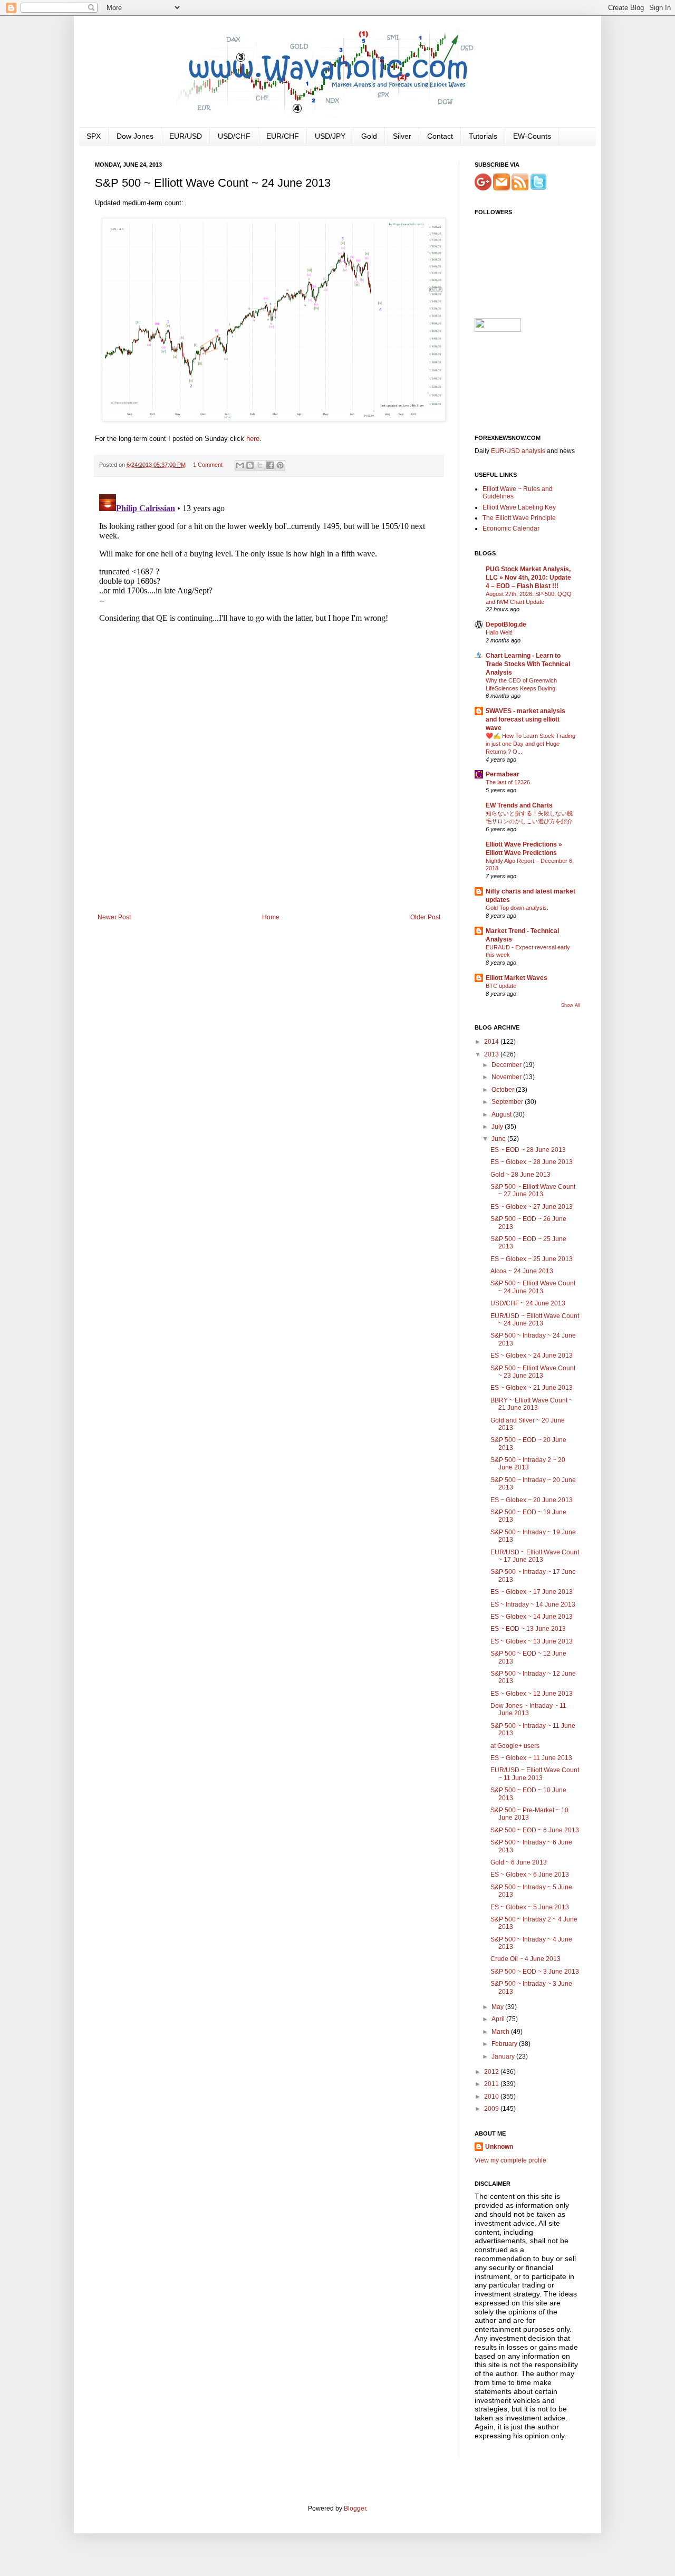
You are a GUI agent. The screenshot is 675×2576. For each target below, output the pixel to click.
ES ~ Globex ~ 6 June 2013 (530, 1875)
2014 (492, 1042)
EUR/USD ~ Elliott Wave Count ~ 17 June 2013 (535, 1556)
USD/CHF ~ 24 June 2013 (528, 1303)
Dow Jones (135, 136)
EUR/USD (186, 136)
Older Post (425, 917)
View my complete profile (510, 2160)
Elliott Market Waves (517, 978)
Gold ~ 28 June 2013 (520, 1175)
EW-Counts (532, 136)
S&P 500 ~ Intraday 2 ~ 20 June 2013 (528, 1464)
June (499, 1139)
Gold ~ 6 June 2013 (519, 1862)
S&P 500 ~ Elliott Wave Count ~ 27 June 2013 (533, 1190)
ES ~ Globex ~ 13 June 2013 (532, 1641)
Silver (402, 136)
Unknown (499, 2147)
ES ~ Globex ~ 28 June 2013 (532, 1162)
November (507, 1077)
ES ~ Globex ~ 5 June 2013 (530, 1907)
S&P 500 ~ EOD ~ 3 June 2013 (535, 1972)
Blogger (355, 2508)
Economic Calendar (511, 528)
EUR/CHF (283, 136)
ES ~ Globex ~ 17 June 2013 (532, 1592)
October (504, 1090)
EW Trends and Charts (519, 805)
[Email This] (240, 465)
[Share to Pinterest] (280, 465)
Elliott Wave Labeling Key (519, 507)
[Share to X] (260, 465)
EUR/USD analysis (518, 451)
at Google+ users (515, 1746)
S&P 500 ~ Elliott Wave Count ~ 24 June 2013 (533, 1287)
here (253, 439)
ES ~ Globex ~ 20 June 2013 (532, 1500)
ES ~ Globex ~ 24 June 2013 (532, 1356)
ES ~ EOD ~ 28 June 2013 (528, 1150)
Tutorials (483, 136)
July (498, 1127)
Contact (440, 136)
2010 (492, 2097)
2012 (492, 2072)
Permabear (503, 774)
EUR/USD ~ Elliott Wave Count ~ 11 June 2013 (535, 1774)
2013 (492, 1054)
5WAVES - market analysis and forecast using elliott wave (525, 719)
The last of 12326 (508, 782)
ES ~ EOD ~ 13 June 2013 (528, 1629)
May (498, 2007)
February (505, 2044)
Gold (369, 136)
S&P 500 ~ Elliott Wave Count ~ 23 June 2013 (533, 1372)
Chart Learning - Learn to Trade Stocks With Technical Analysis (528, 664)
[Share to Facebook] (270, 465)
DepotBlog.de (506, 624)
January (504, 2056)
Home (271, 917)
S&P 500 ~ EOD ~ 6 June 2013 (535, 1830)
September (508, 1102)
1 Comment (208, 465)
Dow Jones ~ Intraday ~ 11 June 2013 (528, 1709)
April (499, 2019)
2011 (492, 2084)
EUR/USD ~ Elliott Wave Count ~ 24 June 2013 (535, 1320)
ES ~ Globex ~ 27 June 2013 (532, 1207)
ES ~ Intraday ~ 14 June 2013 (533, 1604)
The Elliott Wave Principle (519, 518)
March (501, 2032)
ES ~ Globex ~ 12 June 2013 (532, 1694)
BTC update (501, 986)
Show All (571, 1005)
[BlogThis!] (250, 465)
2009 (492, 2109)
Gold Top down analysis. (517, 908)
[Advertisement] (269, 834)
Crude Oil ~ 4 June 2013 (525, 1959)
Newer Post (114, 917)
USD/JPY (330, 136)
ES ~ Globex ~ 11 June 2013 (531, 1758)
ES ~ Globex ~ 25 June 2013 (532, 1259)
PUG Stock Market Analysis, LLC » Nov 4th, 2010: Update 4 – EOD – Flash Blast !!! (528, 578)
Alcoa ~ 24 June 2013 (522, 1271)
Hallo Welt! (499, 632)
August (502, 1114)
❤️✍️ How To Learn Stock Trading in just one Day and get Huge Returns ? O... (531, 744)
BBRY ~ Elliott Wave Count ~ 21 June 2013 (532, 1404)
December (507, 1065)
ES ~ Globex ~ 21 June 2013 (532, 1388)
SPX (94, 136)
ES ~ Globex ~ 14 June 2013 (532, 1617)
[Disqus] (269, 622)
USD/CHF (234, 136)
